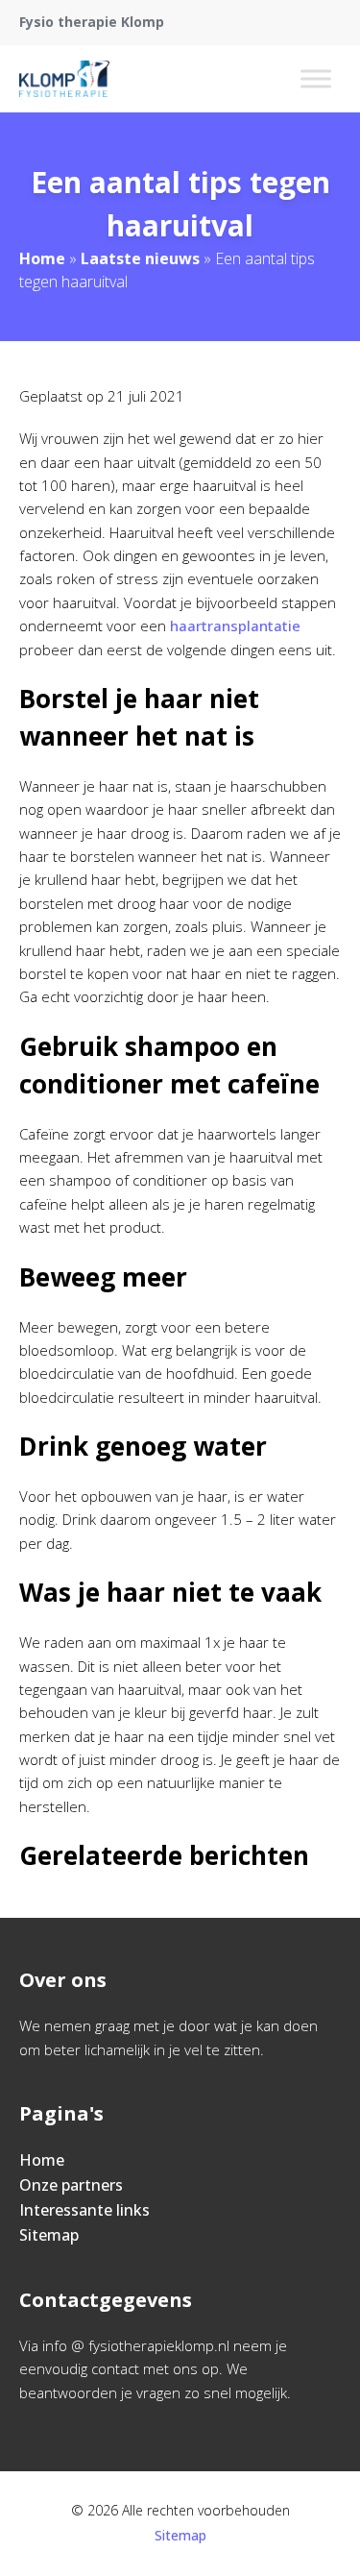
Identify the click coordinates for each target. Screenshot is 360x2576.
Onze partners (71, 2185)
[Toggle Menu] (316, 78)
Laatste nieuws (140, 258)
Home (42, 258)
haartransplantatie (235, 626)
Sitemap (49, 2235)
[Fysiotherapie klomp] (64, 79)
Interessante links (84, 2210)
